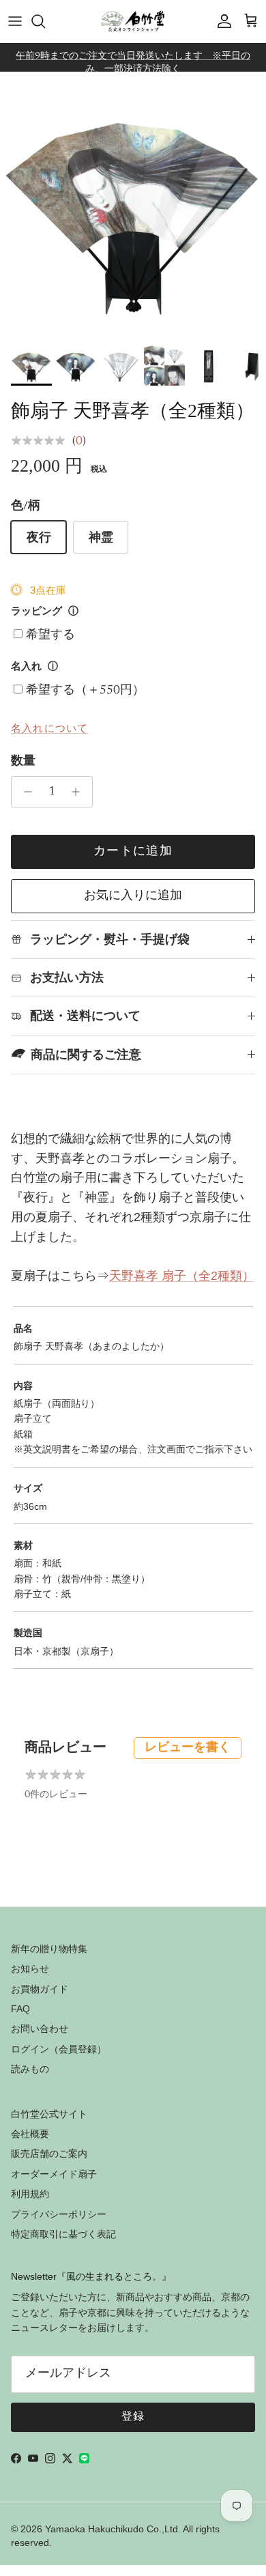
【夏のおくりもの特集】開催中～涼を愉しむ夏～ (133, 63)
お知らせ (30, 1969)
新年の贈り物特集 (49, 1949)
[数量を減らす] (24, 792)
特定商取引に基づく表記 (63, 2234)
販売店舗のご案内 (49, 2153)
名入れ (26, 667)
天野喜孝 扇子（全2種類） (182, 1276)
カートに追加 (133, 852)
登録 (133, 2417)
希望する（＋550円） (85, 691)
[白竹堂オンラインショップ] (133, 21)
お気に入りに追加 (133, 896)
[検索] (45, 21)
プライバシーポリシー (59, 2214)
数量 (23, 762)
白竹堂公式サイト (49, 2114)
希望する (50, 635)
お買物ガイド (40, 1989)
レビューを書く (188, 1748)
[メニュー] (15, 21)
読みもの (30, 2069)
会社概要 (30, 2134)
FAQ (20, 2009)
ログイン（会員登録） (59, 2049)
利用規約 (30, 2194)
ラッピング (36, 612)
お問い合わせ (40, 2029)
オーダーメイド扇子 (54, 2174)
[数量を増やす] (79, 792)
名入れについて (49, 728)
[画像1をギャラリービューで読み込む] (133, 205)
